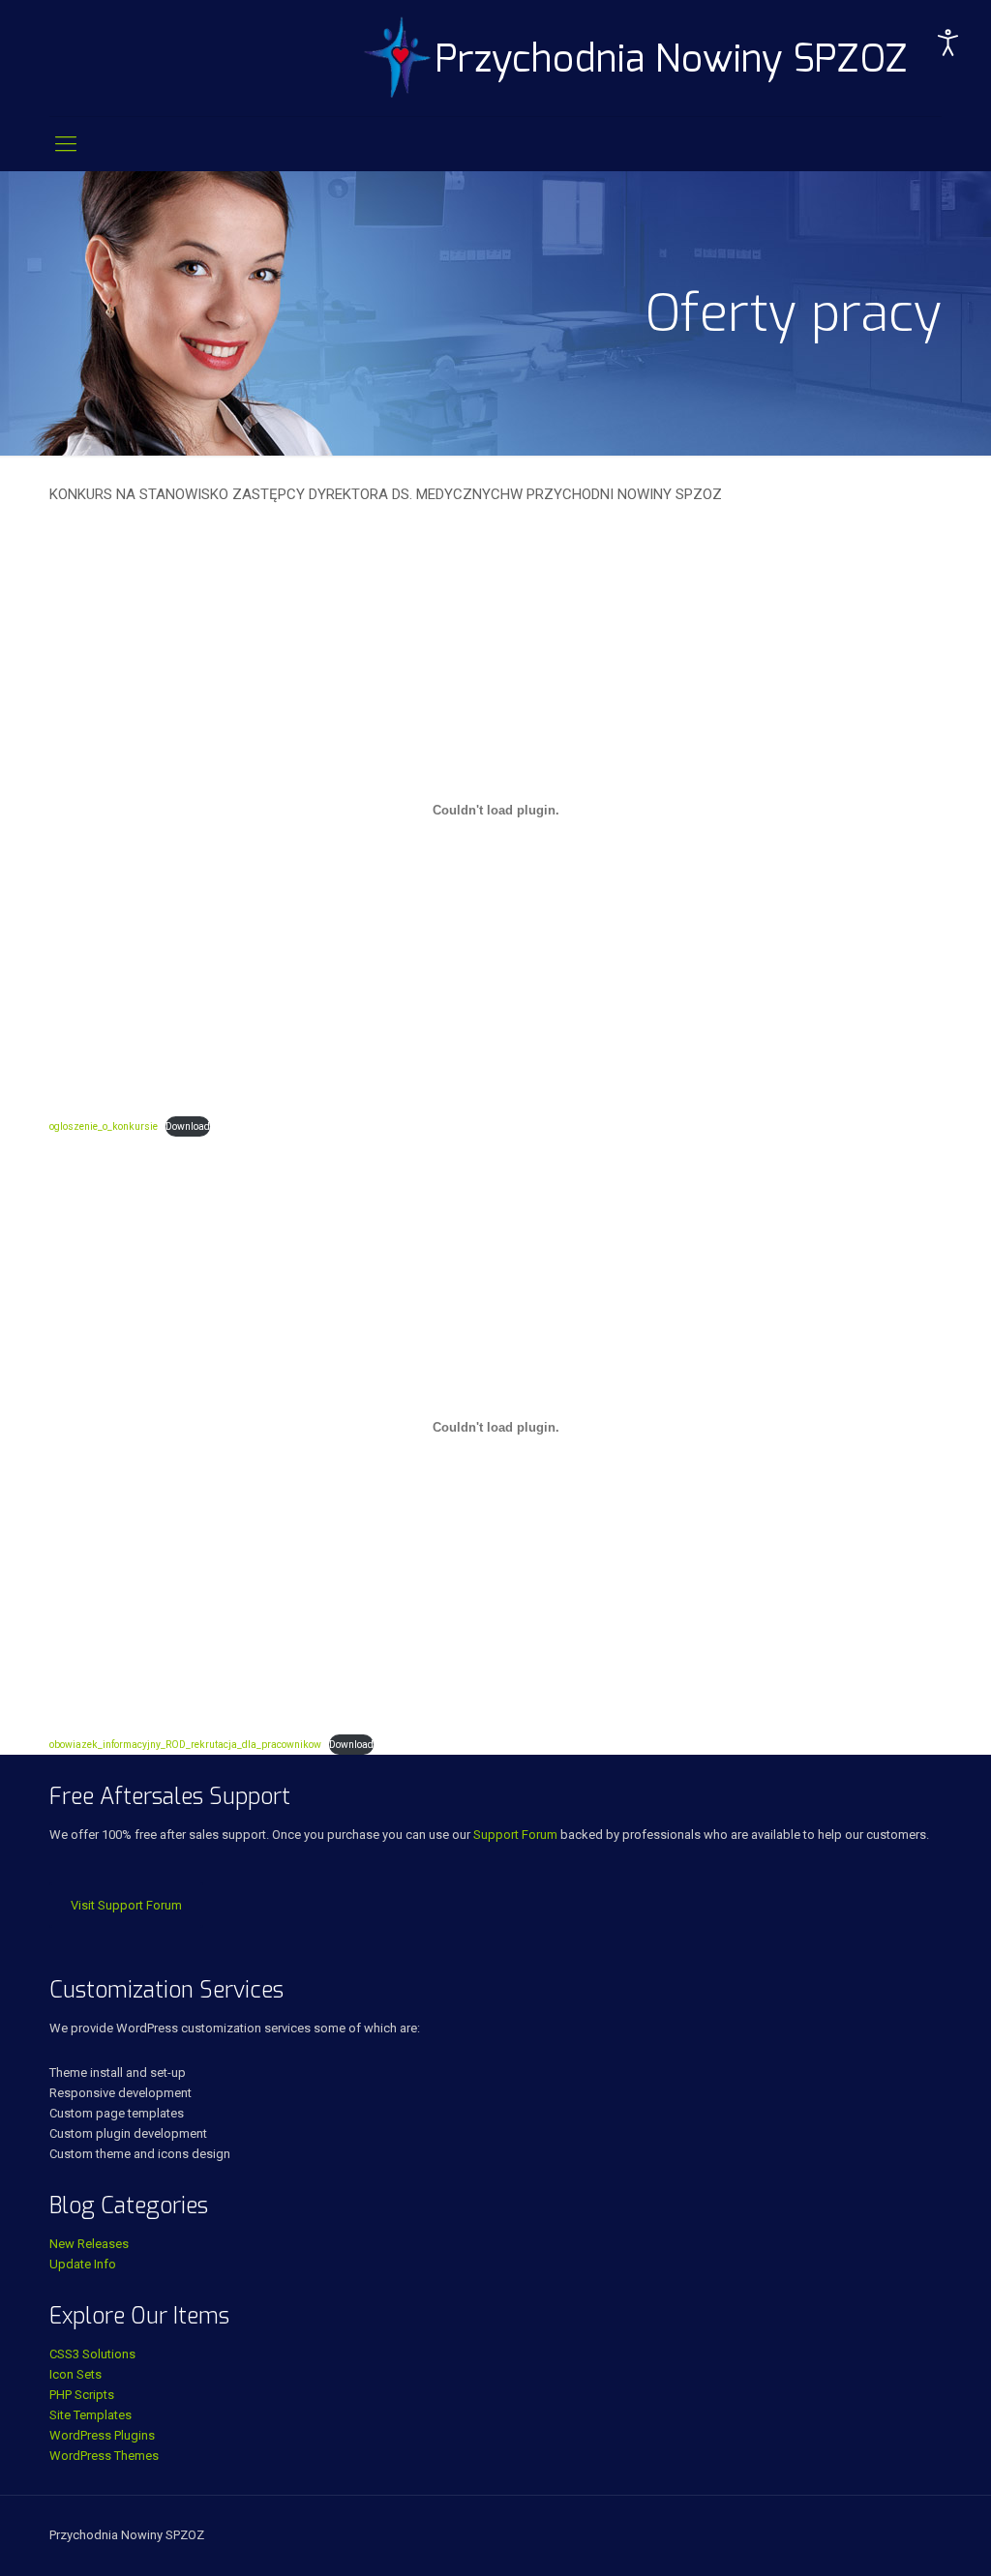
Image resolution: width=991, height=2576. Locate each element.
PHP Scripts (82, 2395)
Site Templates (90, 2415)
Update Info (83, 2264)
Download (188, 1126)
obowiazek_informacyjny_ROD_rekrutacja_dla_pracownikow (185, 1745)
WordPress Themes (104, 2456)
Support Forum (515, 1835)
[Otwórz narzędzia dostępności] (948, 43)
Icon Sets (75, 2374)
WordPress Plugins (102, 2435)
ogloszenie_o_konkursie (104, 1126)
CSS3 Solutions (92, 2354)
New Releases (89, 2244)
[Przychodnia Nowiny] (636, 58)
